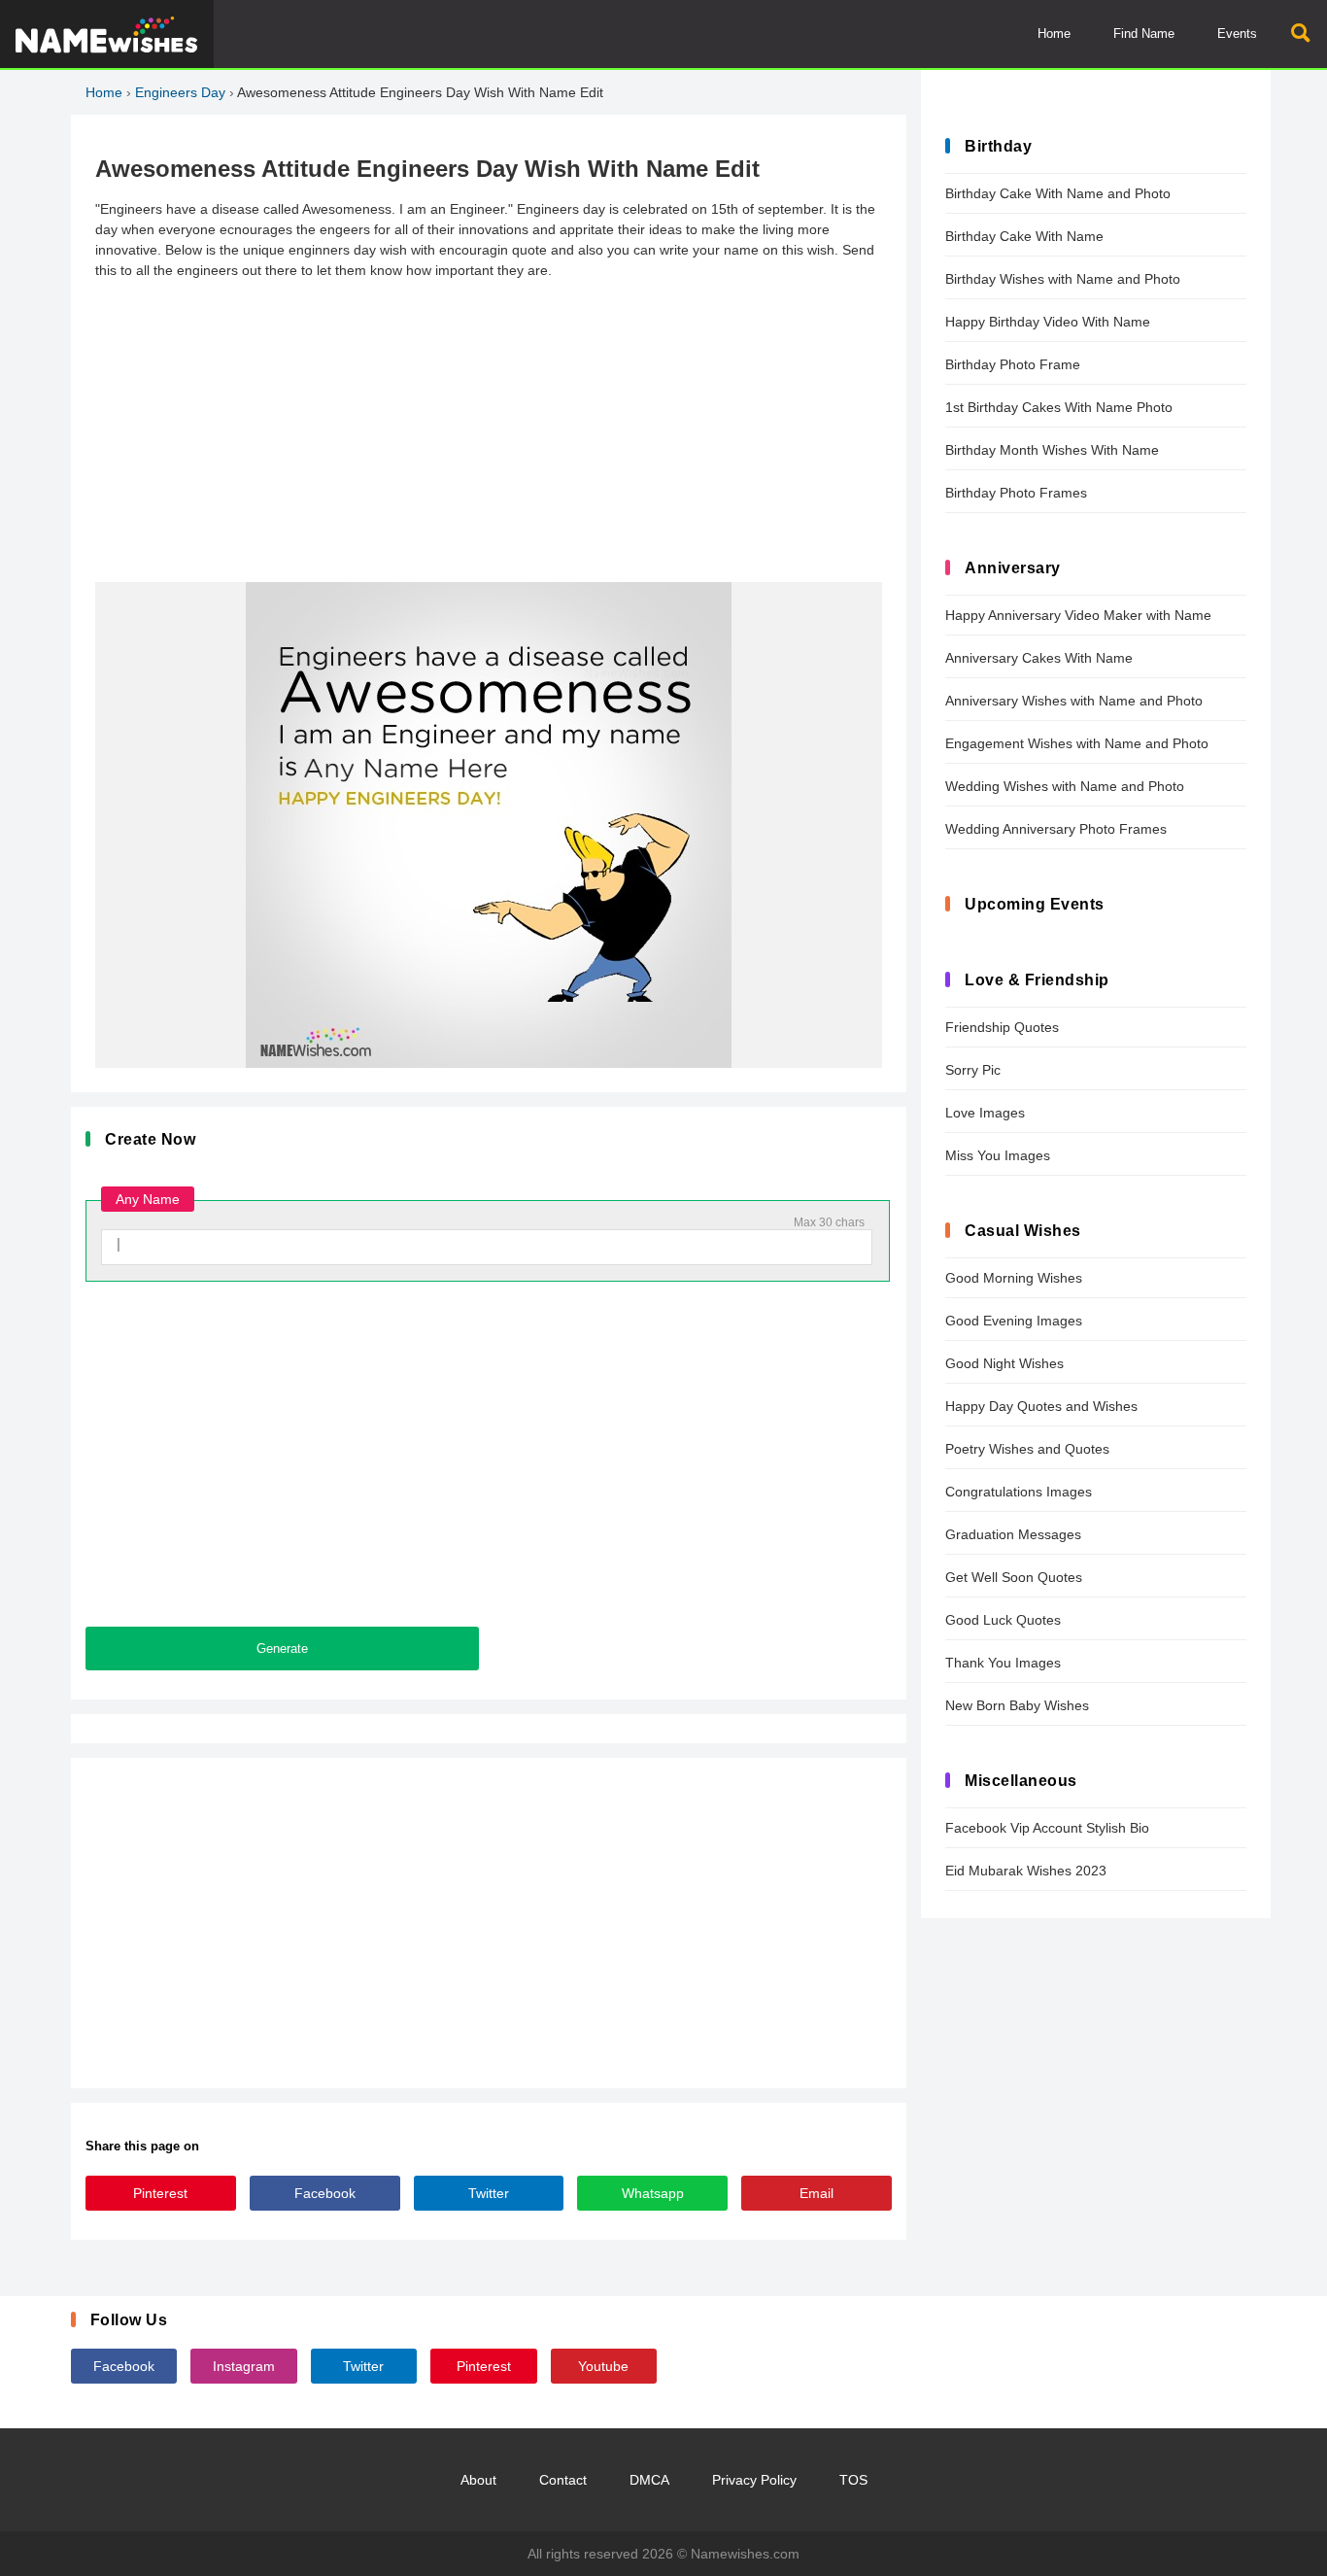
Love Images (985, 1113)
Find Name (1144, 34)
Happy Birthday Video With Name (1048, 322)
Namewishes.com (745, 2554)
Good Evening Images (1014, 1321)
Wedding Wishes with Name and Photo (1065, 786)
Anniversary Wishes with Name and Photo (1074, 701)
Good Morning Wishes (1014, 1278)
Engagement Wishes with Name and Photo (1077, 743)
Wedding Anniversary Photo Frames (1056, 829)
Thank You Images (1003, 1663)
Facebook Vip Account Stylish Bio (1047, 1828)
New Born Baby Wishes (1017, 1705)
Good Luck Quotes (1003, 1620)
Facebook (325, 2193)
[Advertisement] (489, 431)
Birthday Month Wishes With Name (1052, 450)
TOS (853, 2480)
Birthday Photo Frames (1016, 493)
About (478, 2480)
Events (1237, 34)
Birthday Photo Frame (1013, 364)
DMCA (649, 2480)
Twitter (489, 2193)
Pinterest (160, 2193)
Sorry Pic (973, 1070)
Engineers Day (180, 92)
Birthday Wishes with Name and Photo (1063, 279)
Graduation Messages (1013, 1534)
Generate (282, 1649)
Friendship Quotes (1002, 1027)
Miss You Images (998, 1155)
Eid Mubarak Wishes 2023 (1026, 1871)
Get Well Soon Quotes (1014, 1577)
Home (1054, 34)
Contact (563, 2480)
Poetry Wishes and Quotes (1027, 1449)
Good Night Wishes (1004, 1363)
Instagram (244, 2366)
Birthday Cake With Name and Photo (1058, 193)
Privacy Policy (754, 2480)
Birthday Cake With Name (1024, 236)
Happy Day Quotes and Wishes (1041, 1406)
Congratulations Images (1019, 1492)
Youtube (603, 2366)
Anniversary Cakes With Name (1039, 658)
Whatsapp (653, 2193)
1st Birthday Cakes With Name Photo (1059, 407)
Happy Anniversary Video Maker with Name (1078, 615)
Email (817, 2193)
